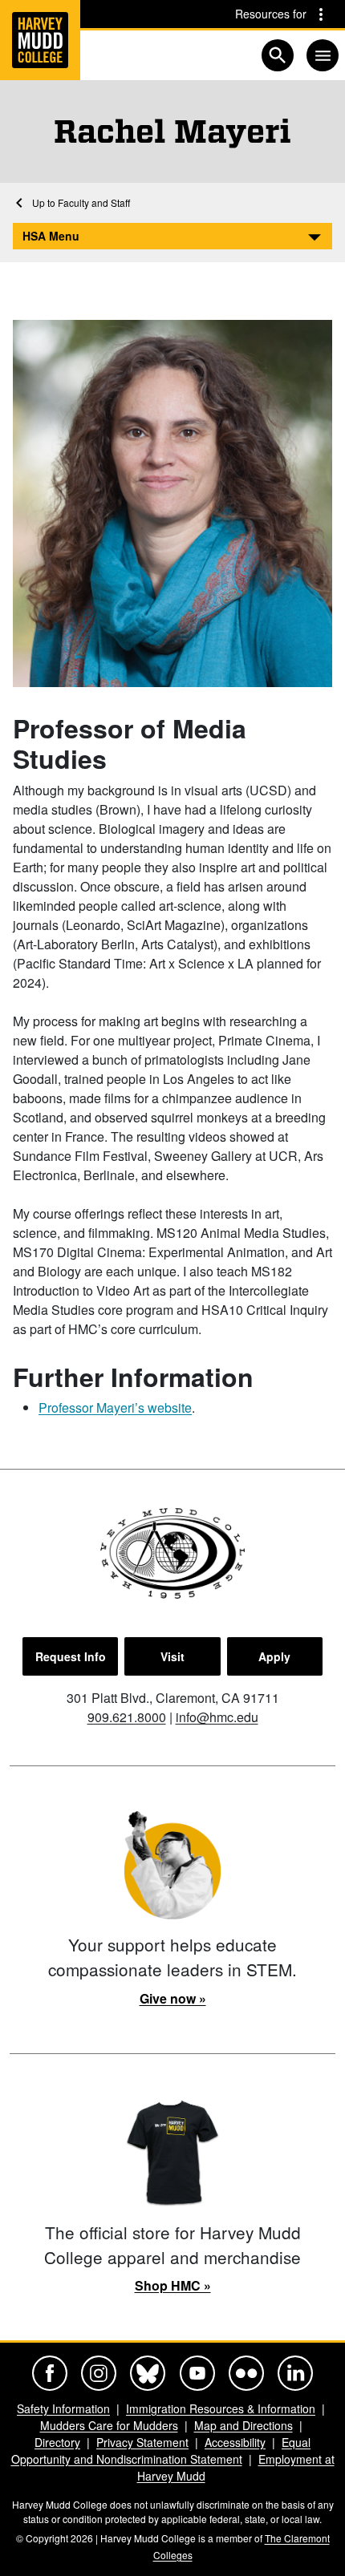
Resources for (271, 14)
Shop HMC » (173, 2285)
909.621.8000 (127, 1717)
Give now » (173, 1998)
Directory (57, 2442)
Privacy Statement (142, 2442)
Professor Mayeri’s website (115, 1407)
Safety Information (63, 2408)
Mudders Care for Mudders (109, 2425)
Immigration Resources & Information (221, 2408)
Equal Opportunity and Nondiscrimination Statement (161, 2451)
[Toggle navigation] (323, 55)
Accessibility (235, 2442)
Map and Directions (244, 2425)
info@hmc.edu (217, 1717)
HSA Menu (51, 236)
